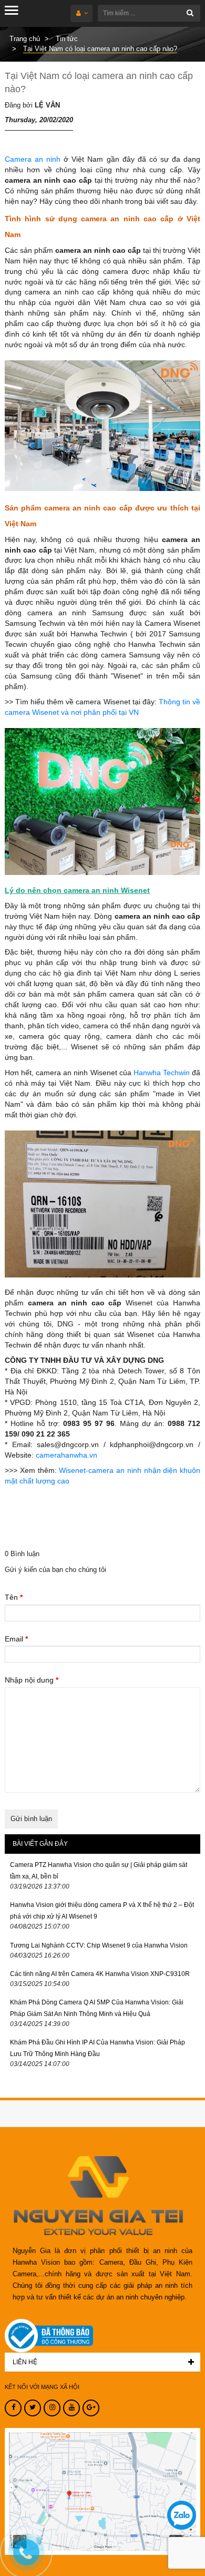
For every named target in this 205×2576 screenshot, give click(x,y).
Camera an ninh (33, 159)
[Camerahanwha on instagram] (52, 2408)
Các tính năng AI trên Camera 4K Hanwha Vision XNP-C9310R (100, 1974)
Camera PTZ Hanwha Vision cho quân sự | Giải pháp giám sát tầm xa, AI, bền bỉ (99, 1871)
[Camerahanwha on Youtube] (71, 2408)
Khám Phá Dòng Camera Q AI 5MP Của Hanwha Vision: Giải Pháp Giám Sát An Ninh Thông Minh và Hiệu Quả (97, 2008)
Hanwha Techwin (162, 1073)
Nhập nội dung (32, 1680)
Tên (14, 1597)
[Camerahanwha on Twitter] (33, 2408)
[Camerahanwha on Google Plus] (91, 2408)
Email (16, 1639)
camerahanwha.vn (66, 1455)
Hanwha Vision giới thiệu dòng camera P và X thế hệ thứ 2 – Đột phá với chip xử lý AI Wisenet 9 (102, 1911)
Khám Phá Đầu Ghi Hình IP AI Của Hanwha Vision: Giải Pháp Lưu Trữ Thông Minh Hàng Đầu (98, 2048)
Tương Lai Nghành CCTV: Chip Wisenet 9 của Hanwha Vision (99, 1945)
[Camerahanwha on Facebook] (13, 2408)
